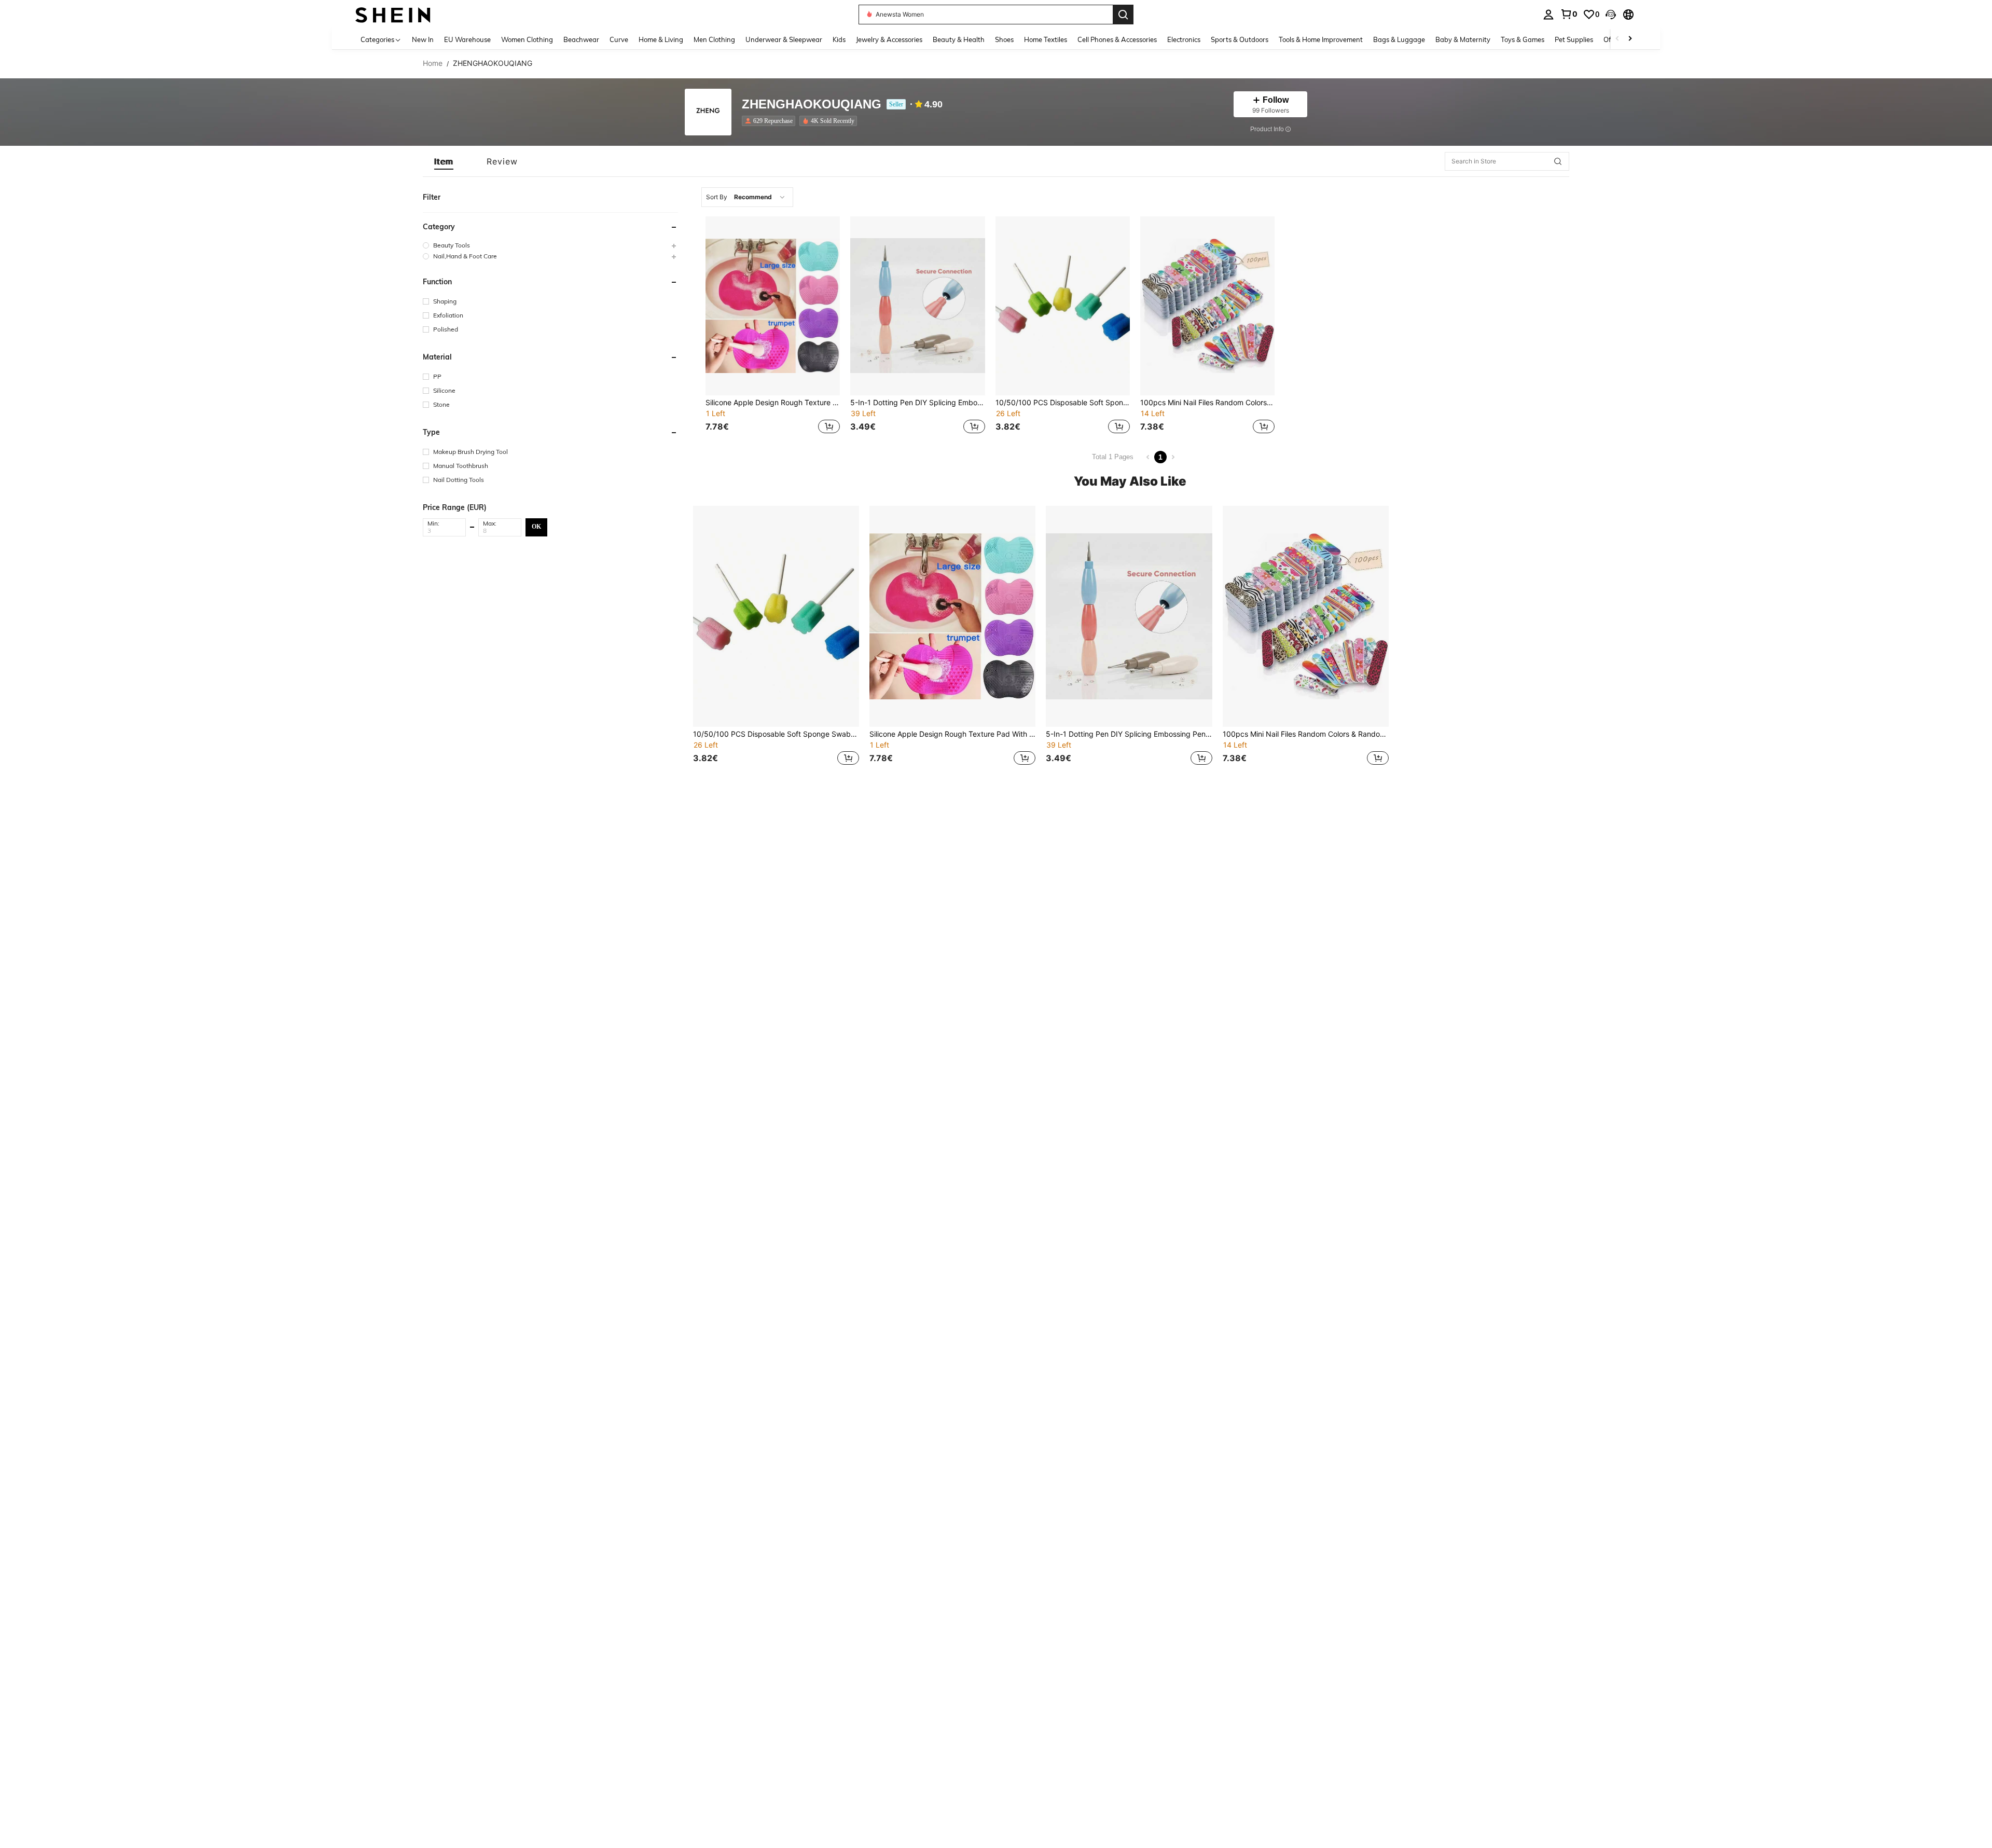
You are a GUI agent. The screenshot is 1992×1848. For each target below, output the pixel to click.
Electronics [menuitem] (1184, 39)
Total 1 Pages (1113, 457)
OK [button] (536, 527)
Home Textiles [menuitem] (1046, 39)
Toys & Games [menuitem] (1523, 39)
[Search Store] (1558, 161)
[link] (1569, 14)
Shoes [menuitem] (1004, 39)
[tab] (444, 161)
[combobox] (747, 197)
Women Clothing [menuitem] (527, 39)
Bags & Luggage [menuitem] (1399, 39)
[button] (1611, 15)
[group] (550, 245)
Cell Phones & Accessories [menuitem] (1117, 39)
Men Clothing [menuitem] (714, 39)
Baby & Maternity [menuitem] (1463, 39)
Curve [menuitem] (619, 39)
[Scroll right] (1630, 39)
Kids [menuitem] (839, 39)
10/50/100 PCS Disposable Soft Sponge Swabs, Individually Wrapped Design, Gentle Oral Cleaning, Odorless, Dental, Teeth (1063, 403)
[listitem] (771, 121)
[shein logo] (393, 14)
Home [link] (433, 63)
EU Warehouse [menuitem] (467, 39)
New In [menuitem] (423, 39)
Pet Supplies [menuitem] (1574, 39)
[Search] (1123, 15)
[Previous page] (1148, 457)
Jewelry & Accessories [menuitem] (889, 39)
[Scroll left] (1617, 39)
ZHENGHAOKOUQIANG (812, 105)
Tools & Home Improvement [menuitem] (1321, 39)
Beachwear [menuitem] (581, 39)
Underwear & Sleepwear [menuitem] (784, 39)
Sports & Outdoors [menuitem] (1240, 39)
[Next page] (1173, 457)
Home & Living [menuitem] (661, 39)
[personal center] (1548, 15)
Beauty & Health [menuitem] (959, 39)
